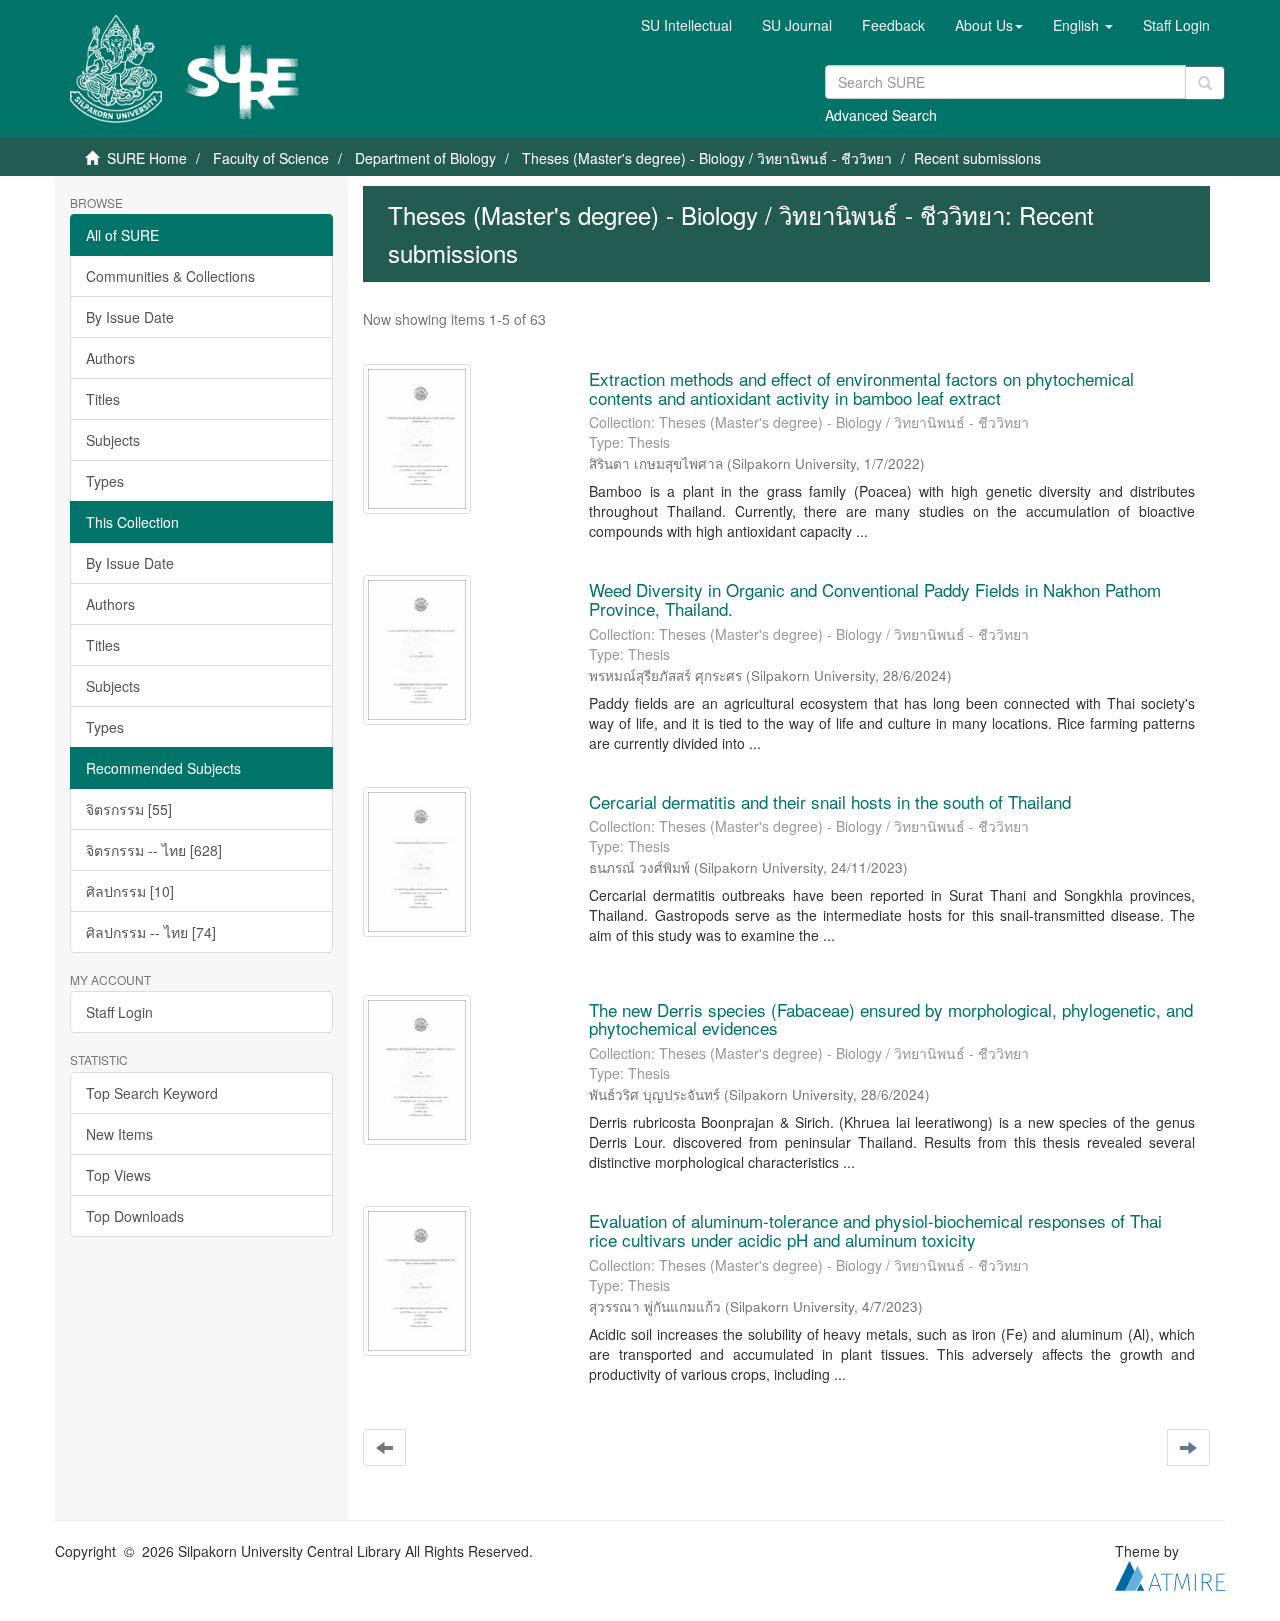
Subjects (113, 440)
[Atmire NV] (1170, 1574)
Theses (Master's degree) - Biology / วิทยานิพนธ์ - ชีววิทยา (707, 158)
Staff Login (119, 1012)
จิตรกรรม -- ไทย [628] (154, 850)
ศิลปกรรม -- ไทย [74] (151, 932)
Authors (110, 358)
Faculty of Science (271, 158)
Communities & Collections (170, 276)
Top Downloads (135, 1216)
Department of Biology (425, 158)
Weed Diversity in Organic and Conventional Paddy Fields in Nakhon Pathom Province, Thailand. (875, 599)
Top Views (118, 1175)
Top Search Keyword (152, 1093)
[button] (989, 25)
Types (105, 481)
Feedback (893, 25)
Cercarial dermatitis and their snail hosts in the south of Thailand (830, 801)
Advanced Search (881, 115)
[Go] (1205, 83)
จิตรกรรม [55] (129, 809)
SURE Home (147, 158)
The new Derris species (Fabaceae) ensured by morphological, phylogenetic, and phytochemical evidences (891, 1019)
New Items (119, 1134)
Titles (103, 399)
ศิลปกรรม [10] (130, 891)
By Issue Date (130, 317)
